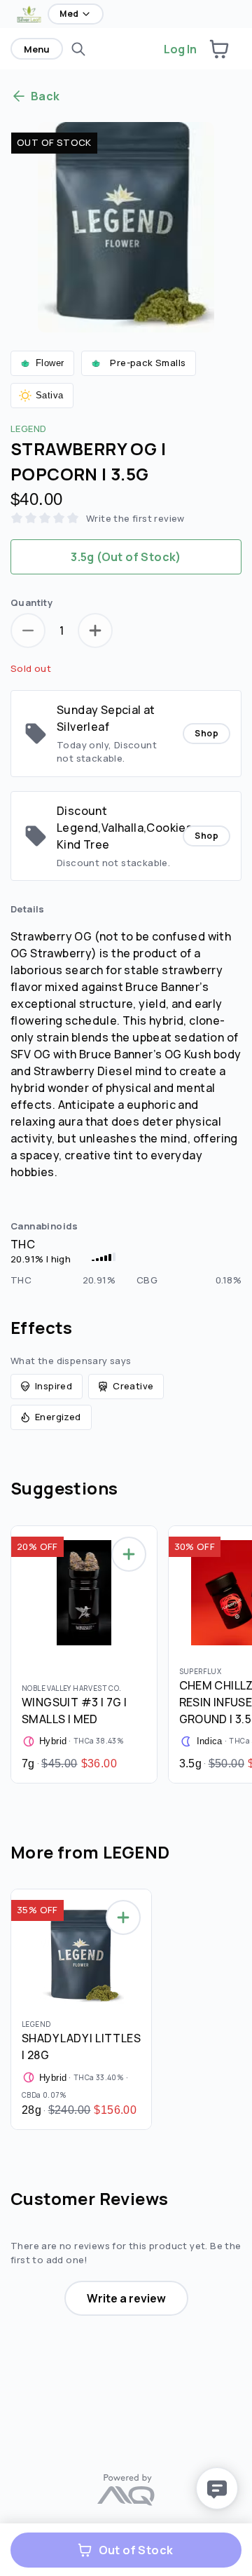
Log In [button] (180, 49)
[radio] (126, 557)
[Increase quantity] (95, 630)
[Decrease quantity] (28, 630)
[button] (219, 49)
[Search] (78, 49)
